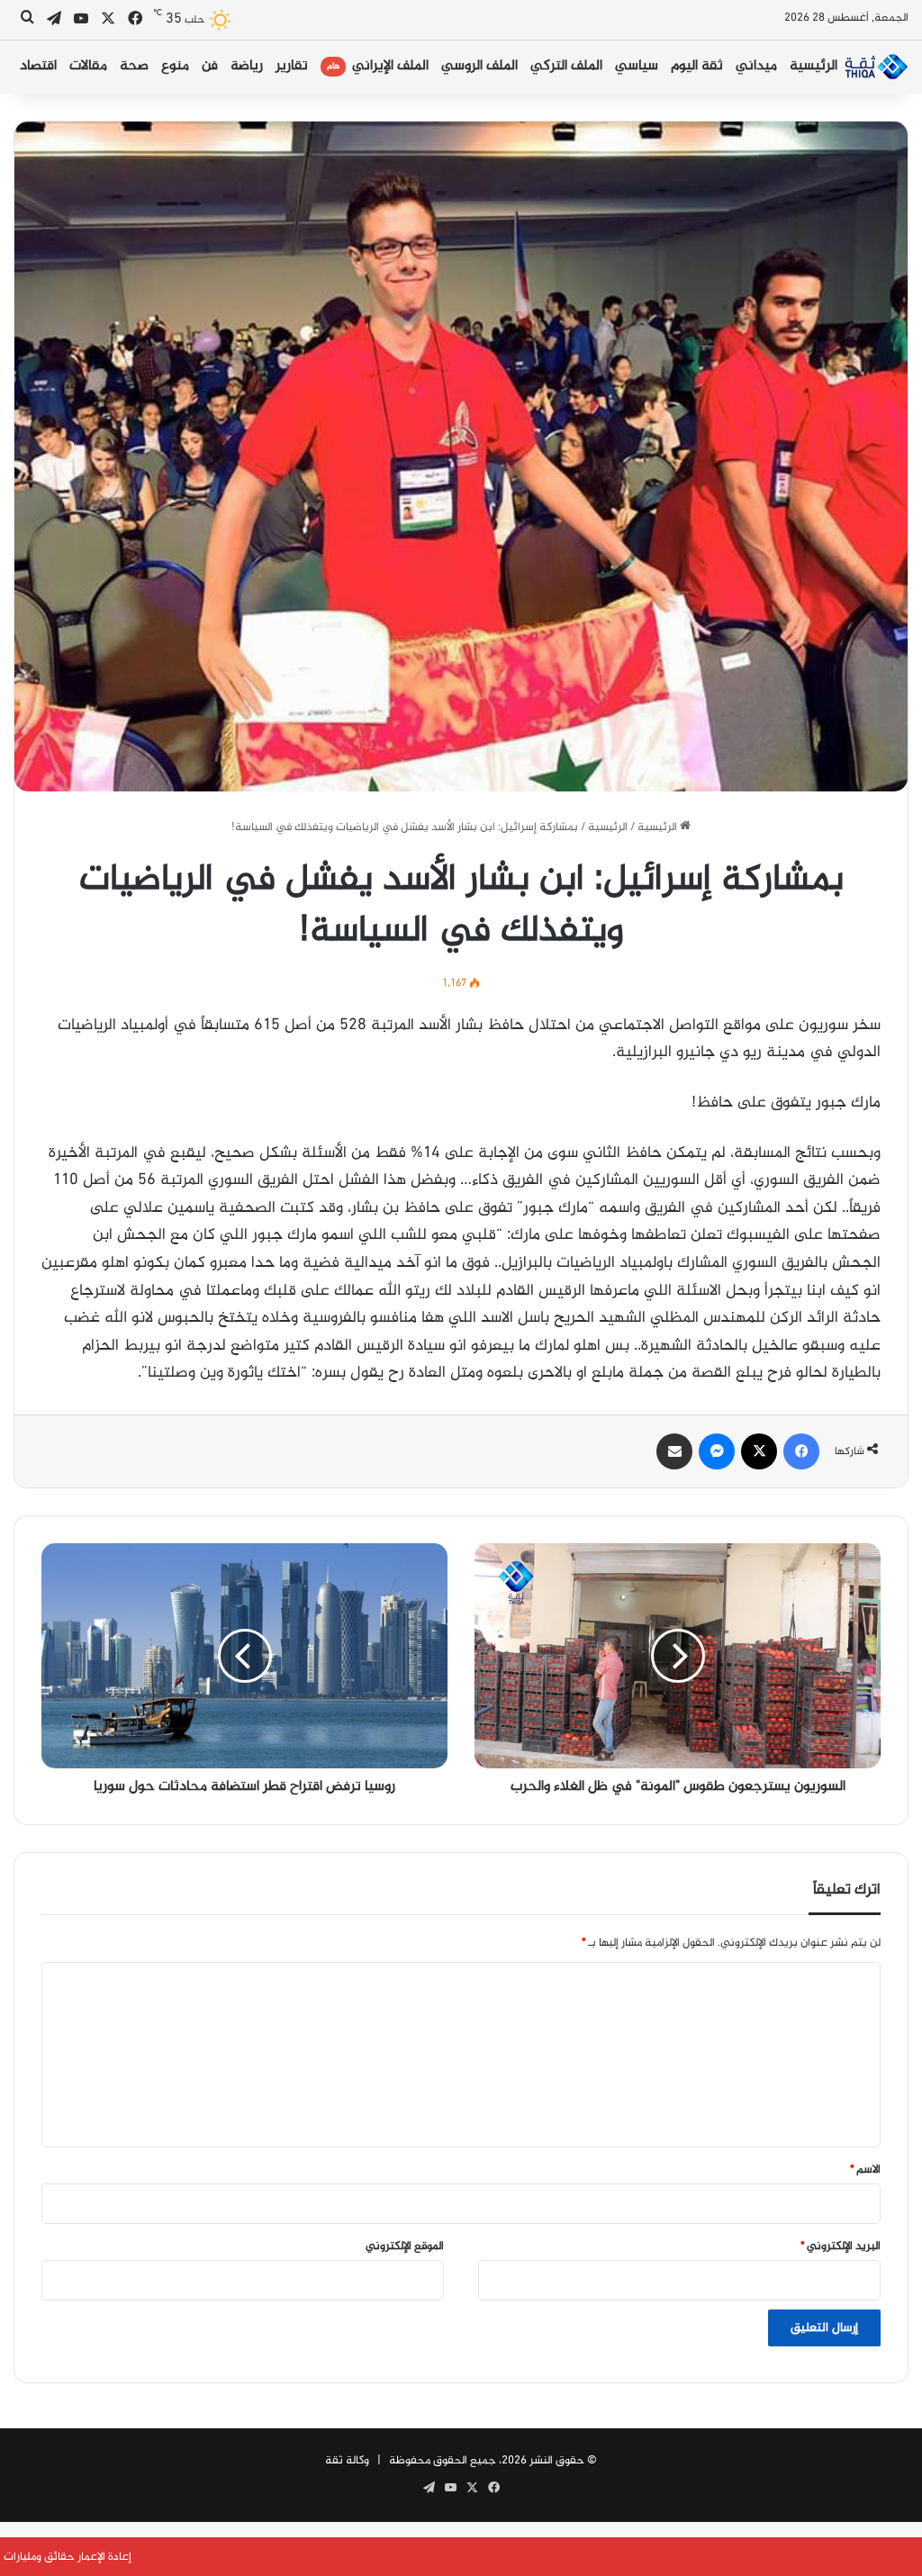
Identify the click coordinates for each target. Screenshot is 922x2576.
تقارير (292, 66)
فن (210, 66)
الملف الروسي (479, 66)
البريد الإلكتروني (841, 2246)
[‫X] (759, 1451)
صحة (134, 66)
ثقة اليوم (697, 66)
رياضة (247, 66)
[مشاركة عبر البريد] (674, 1451)
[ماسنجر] (717, 1451)
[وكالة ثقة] (876, 66)
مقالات (88, 66)
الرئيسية (814, 66)
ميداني (756, 66)
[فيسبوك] (801, 1451)
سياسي (637, 66)
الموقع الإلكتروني (405, 2246)
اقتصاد (38, 66)
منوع (175, 66)
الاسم (865, 2170)
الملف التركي (566, 66)
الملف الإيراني (378, 66)
